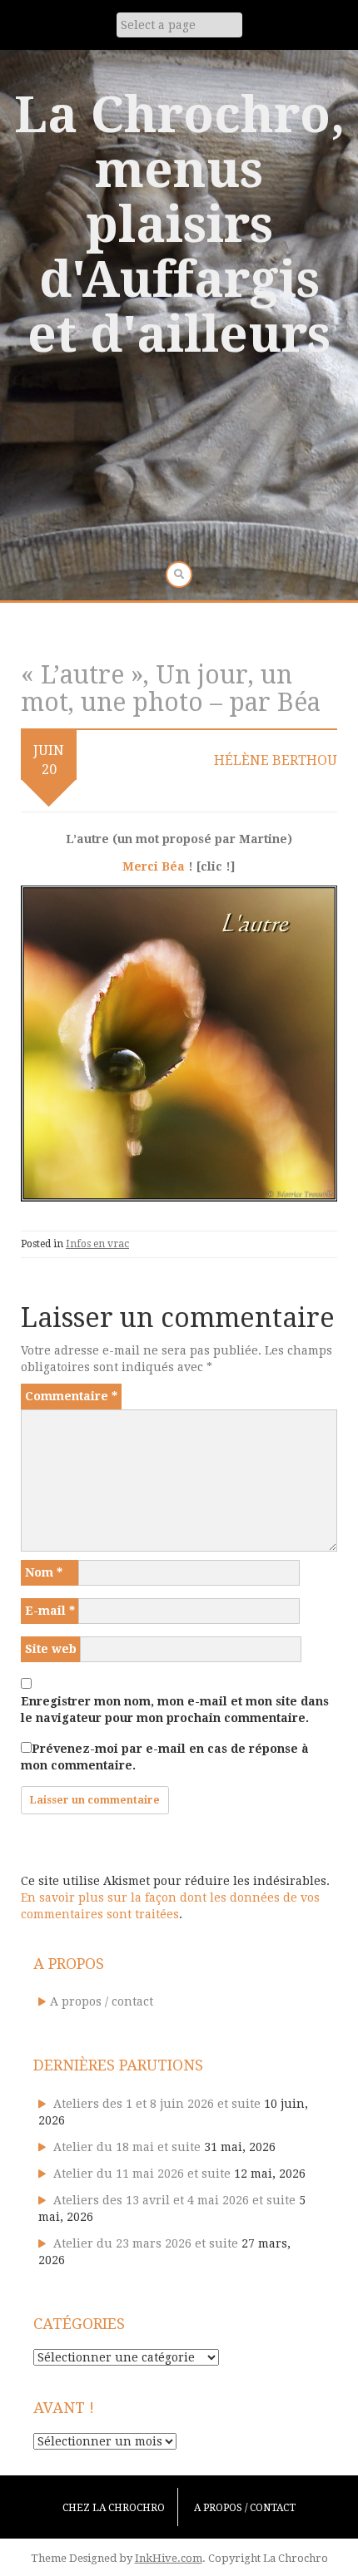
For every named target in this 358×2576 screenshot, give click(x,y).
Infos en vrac (97, 1244)
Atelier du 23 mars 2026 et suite (146, 2243)
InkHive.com (169, 2558)
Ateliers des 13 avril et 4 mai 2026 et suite (174, 2200)
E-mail (50, 1611)
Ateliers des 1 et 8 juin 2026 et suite (157, 2104)
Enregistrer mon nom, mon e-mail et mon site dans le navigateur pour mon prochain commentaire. (175, 1710)
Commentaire (71, 1396)
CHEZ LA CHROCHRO (114, 2508)
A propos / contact (102, 2001)
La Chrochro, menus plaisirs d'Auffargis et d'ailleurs (179, 225)
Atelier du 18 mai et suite (127, 2147)
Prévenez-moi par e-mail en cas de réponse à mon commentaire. (165, 1757)
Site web (51, 1649)
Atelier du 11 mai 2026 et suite (142, 2174)
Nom (44, 1572)
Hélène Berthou (276, 760)
